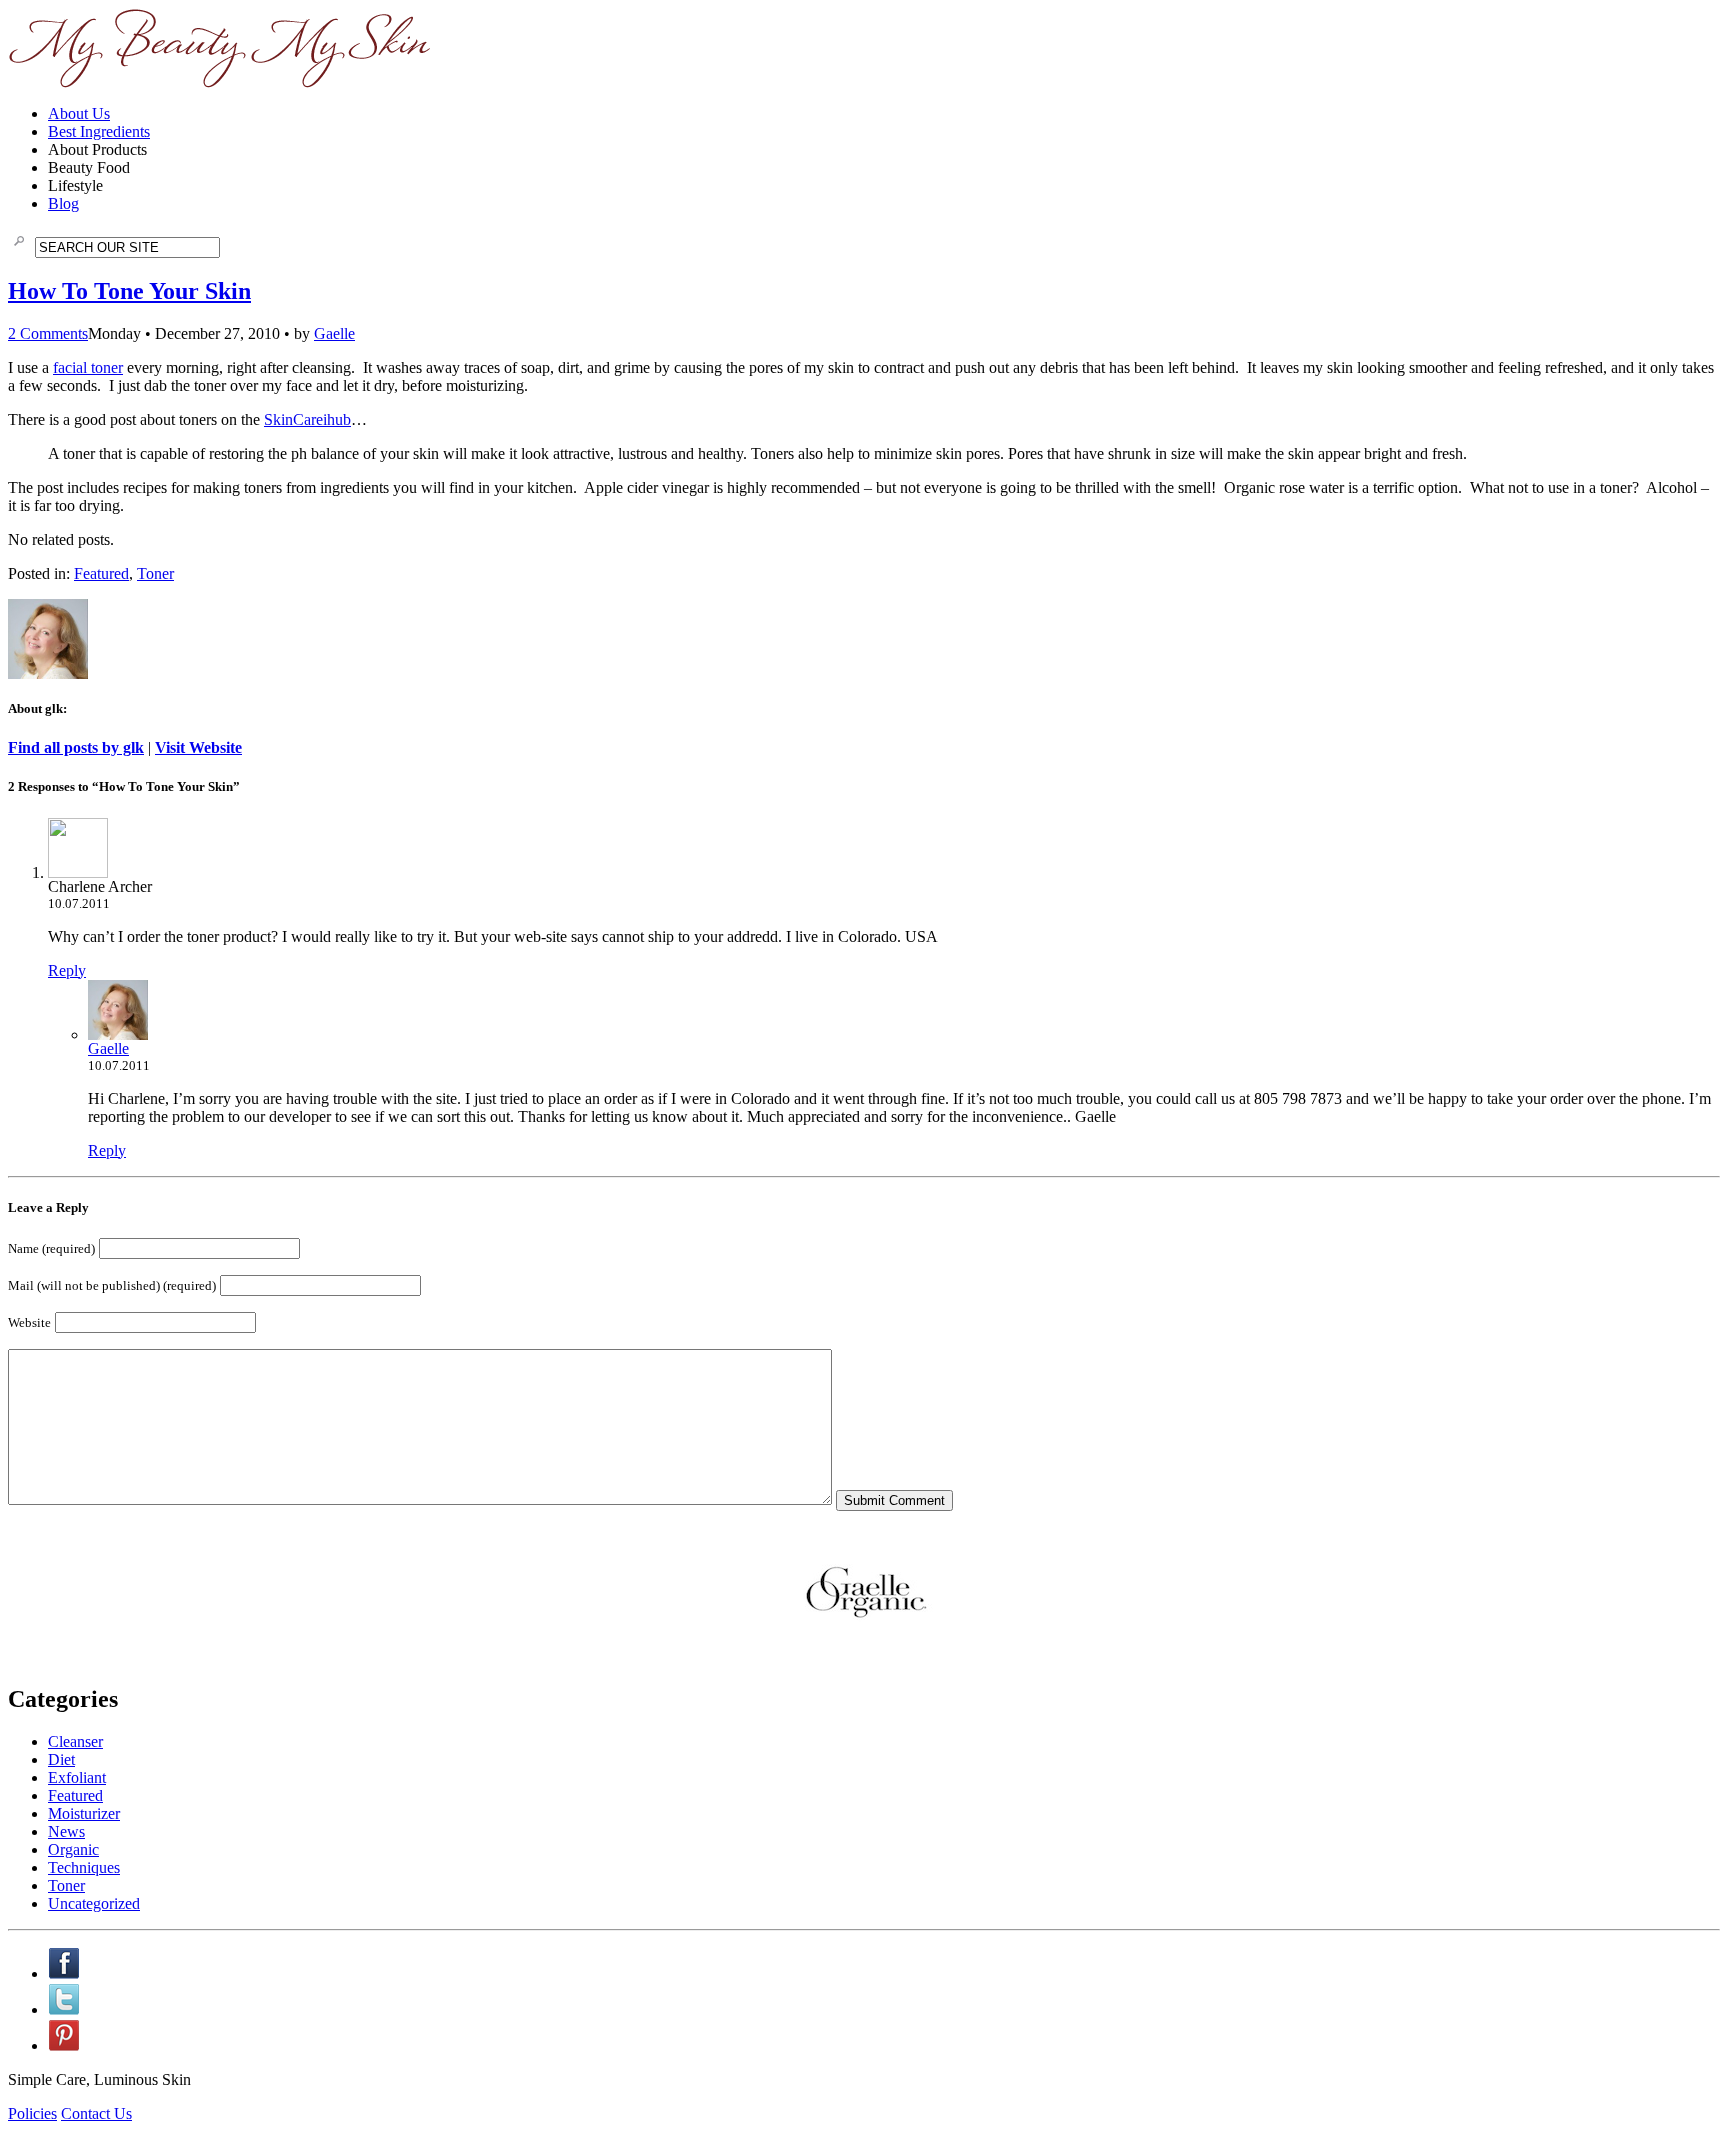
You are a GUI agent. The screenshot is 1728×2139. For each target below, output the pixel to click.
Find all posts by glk (76, 747)
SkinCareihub (307, 419)
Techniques (84, 1867)
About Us (79, 113)
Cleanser (75, 1741)
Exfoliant (77, 1777)
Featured (101, 573)
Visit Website (198, 747)
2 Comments (48, 333)
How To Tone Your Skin (129, 291)
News (66, 1831)
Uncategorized (94, 1903)
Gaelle (334, 333)
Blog (63, 203)
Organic (73, 1849)
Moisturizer (84, 1813)
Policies (32, 2113)
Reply (67, 970)
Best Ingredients (99, 131)
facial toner (88, 367)
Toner (155, 573)
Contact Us (96, 2113)
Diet (61, 1759)
